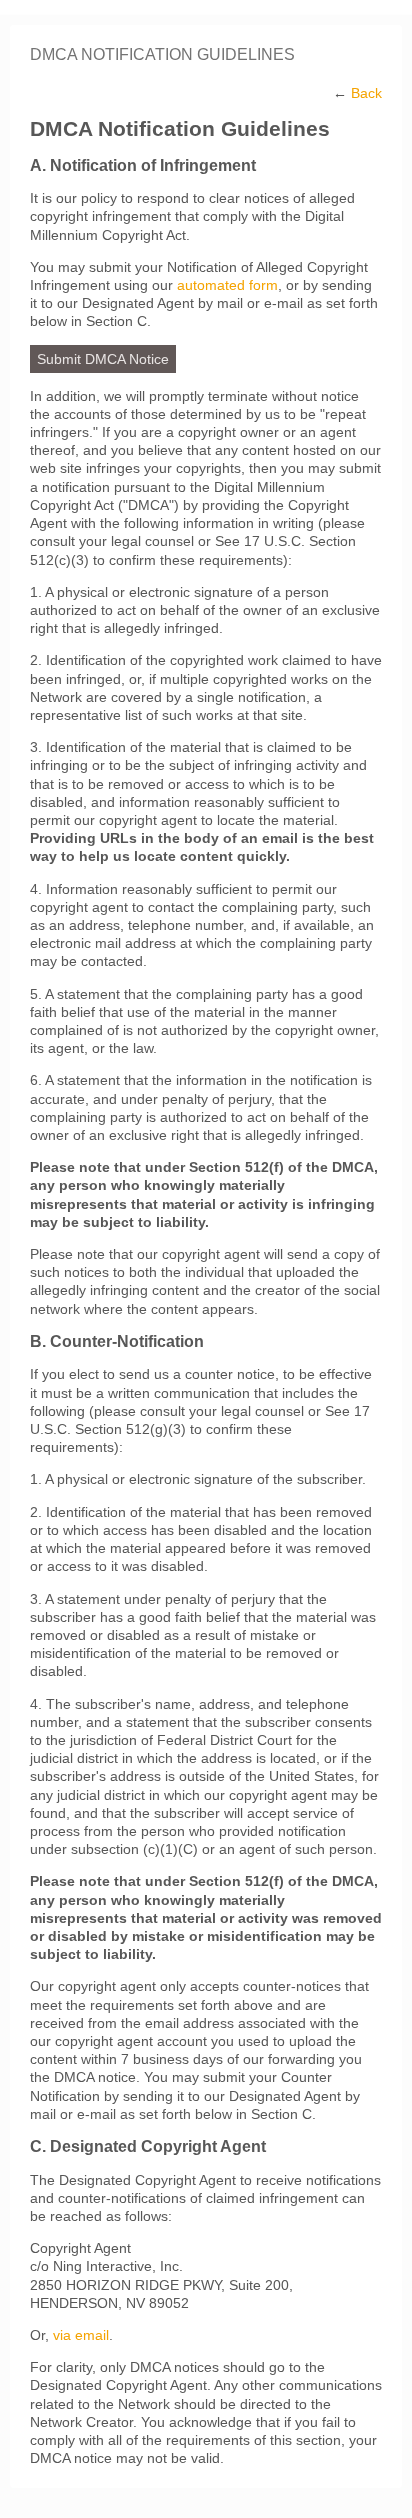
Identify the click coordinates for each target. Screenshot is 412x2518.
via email (81, 2335)
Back (366, 93)
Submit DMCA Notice (103, 359)
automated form (227, 285)
